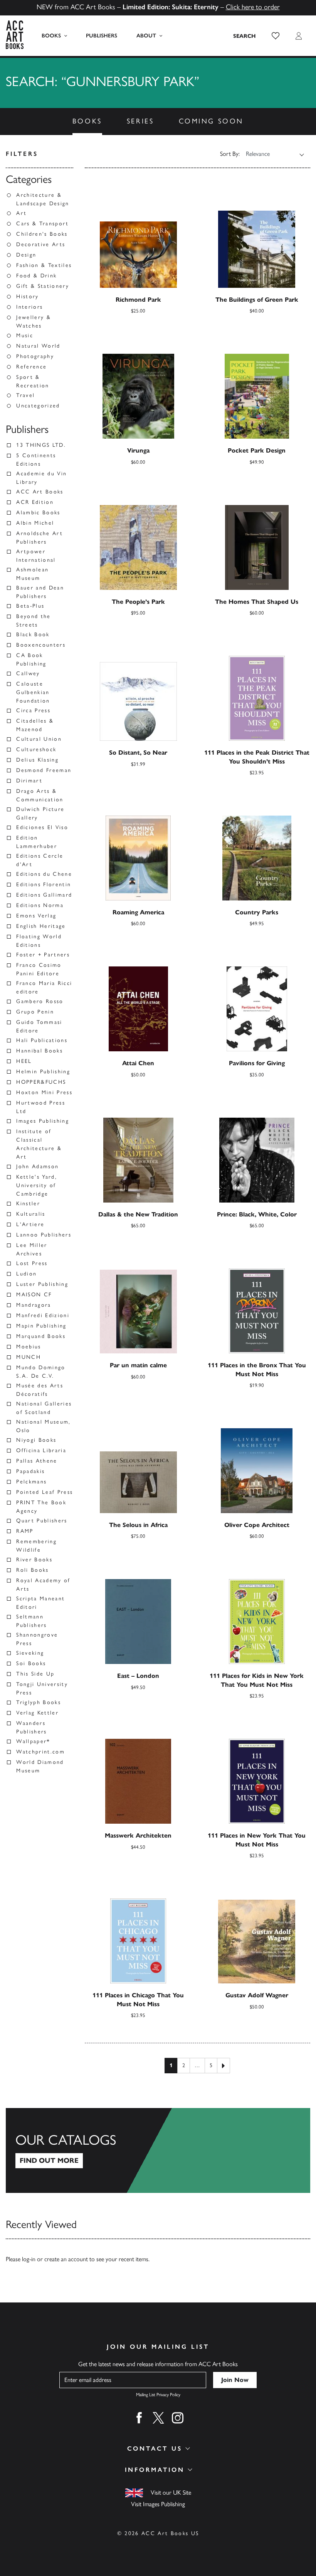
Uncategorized (38, 406)
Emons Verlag (36, 916)
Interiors (29, 307)
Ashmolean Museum (32, 574)
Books (51, 36)
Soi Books (31, 1663)
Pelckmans (31, 1482)
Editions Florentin (44, 884)
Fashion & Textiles (44, 265)
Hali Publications (42, 1040)
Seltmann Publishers (31, 1621)
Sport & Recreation (33, 381)
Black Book (33, 634)
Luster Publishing (42, 1284)
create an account (66, 2259)
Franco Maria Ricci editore (44, 987)
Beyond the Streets (33, 621)
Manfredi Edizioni (43, 1315)
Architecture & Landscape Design (43, 199)
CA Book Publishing (31, 660)
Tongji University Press (42, 1688)
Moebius (29, 1347)
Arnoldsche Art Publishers (39, 538)
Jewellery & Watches (34, 322)
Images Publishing (43, 1121)
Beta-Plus (30, 606)
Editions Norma (40, 905)
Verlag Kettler (37, 1713)
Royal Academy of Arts (43, 1585)
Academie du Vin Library (41, 478)
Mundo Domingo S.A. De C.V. (41, 1372)
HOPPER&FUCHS (41, 1082)
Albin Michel (35, 523)
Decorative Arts (41, 244)
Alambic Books (38, 513)
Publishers (102, 36)
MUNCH (29, 1357)
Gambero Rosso (40, 1001)
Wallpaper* (33, 1741)
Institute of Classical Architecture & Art (39, 1144)
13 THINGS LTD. (41, 445)
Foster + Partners (43, 955)
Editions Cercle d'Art (40, 860)
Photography (35, 356)
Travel (25, 395)
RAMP (25, 1531)
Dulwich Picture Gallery (40, 813)
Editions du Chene (44, 874)
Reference (31, 367)
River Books (34, 1560)
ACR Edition (35, 502)
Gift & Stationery (43, 286)
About (146, 36)
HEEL (24, 1061)
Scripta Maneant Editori (40, 1603)
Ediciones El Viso (42, 827)
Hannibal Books (39, 1051)
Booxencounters (41, 645)
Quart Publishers (42, 1521)
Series (140, 121)
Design (26, 255)
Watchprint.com (40, 1752)
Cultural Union (39, 739)
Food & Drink (36, 276)
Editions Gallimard (44, 895)
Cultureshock (36, 749)
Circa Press (33, 710)
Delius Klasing (37, 760)
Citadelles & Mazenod (35, 725)
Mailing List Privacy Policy (158, 2395)
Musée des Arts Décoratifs (40, 1390)
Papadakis (30, 1471)
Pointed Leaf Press (45, 1492)
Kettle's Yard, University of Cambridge (37, 1185)
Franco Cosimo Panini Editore (39, 969)
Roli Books (32, 1570)
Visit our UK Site (171, 2492)
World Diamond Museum (40, 1766)
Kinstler (28, 1204)
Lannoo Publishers (44, 1235)
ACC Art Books (40, 492)
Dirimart (29, 781)
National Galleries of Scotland (44, 1408)
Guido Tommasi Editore (39, 1026)
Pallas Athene (37, 1461)
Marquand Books (41, 1336)
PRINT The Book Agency (41, 1507)
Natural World (38, 346)
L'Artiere (30, 1224)
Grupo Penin (35, 1012)
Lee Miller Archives (32, 1249)
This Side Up (35, 1674)
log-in (29, 2259)
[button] (276, 36)
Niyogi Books (36, 1440)
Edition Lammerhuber (37, 842)
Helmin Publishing (43, 1072)
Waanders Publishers (31, 1727)
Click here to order (253, 7)
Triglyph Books (39, 1702)
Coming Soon (211, 121)
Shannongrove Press (37, 1639)
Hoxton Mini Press (44, 1092)
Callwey (28, 673)
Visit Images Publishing (158, 2504)
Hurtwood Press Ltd (41, 1107)
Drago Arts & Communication (40, 795)
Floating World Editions (39, 941)
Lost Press (32, 1263)
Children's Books (42, 234)
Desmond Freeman (44, 770)
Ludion (26, 1274)
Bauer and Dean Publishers (40, 592)
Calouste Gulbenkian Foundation (33, 692)
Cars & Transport (42, 224)
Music (25, 335)
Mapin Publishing (41, 1326)
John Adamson (37, 1166)
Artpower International (36, 556)
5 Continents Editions (36, 460)
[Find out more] (158, 2150)
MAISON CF (34, 1295)
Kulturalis (31, 1214)
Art (21, 213)
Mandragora (34, 1305)
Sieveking (30, 1653)
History (27, 296)
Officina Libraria (41, 1450)
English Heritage (41, 926)
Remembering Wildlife (36, 1546)
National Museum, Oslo (43, 1426)
